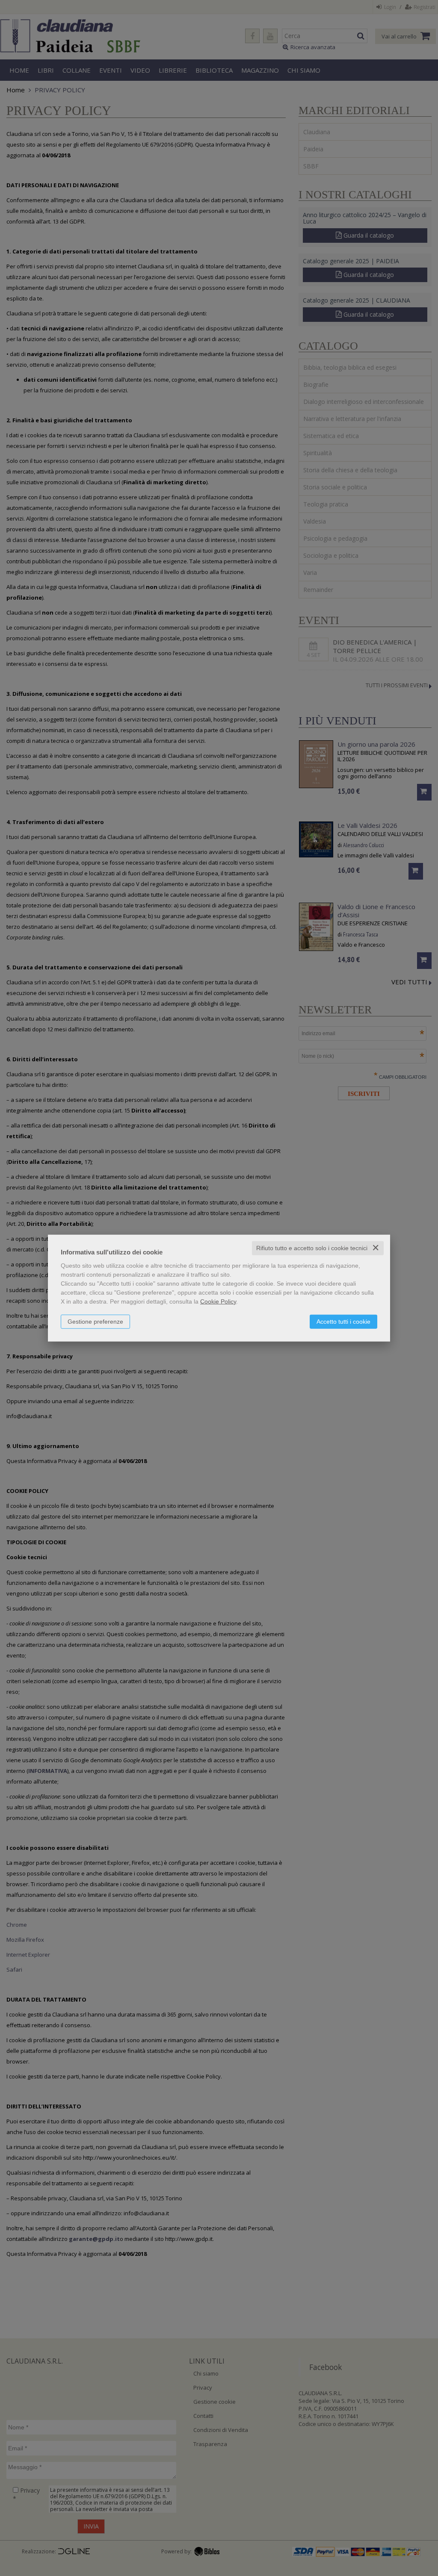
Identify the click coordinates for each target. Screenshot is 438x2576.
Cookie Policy (218, 1301)
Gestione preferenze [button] (95, 1322)
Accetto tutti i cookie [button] (343, 1322)
